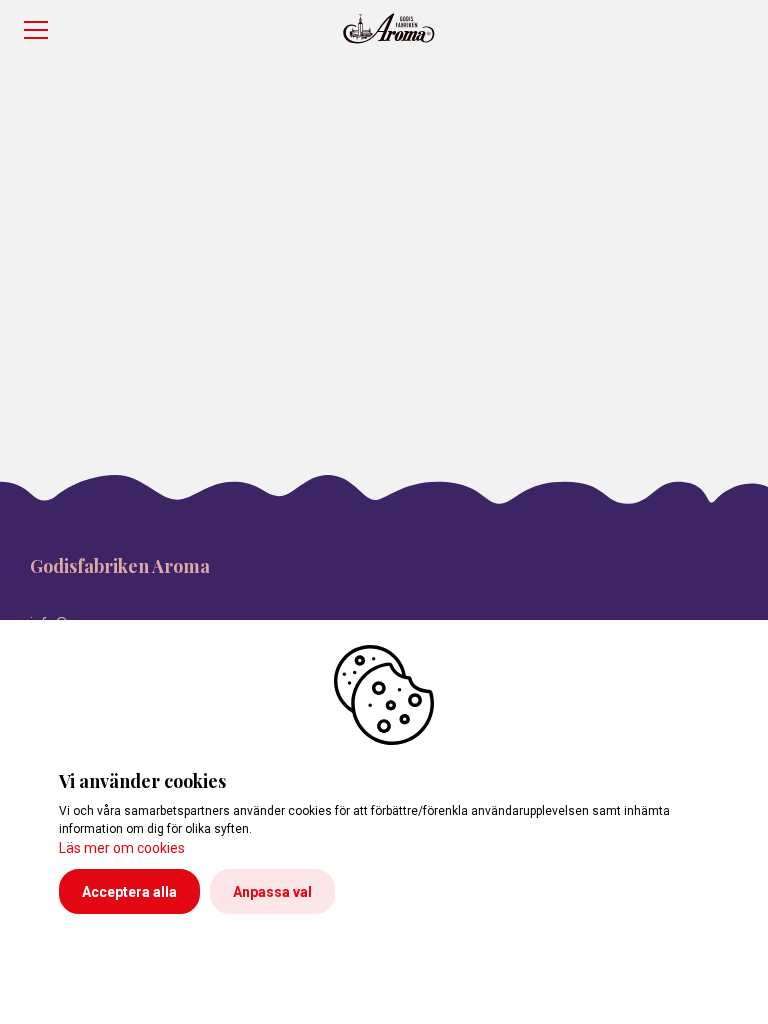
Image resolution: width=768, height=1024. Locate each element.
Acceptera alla (129, 892)
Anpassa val (272, 892)
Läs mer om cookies (122, 848)
